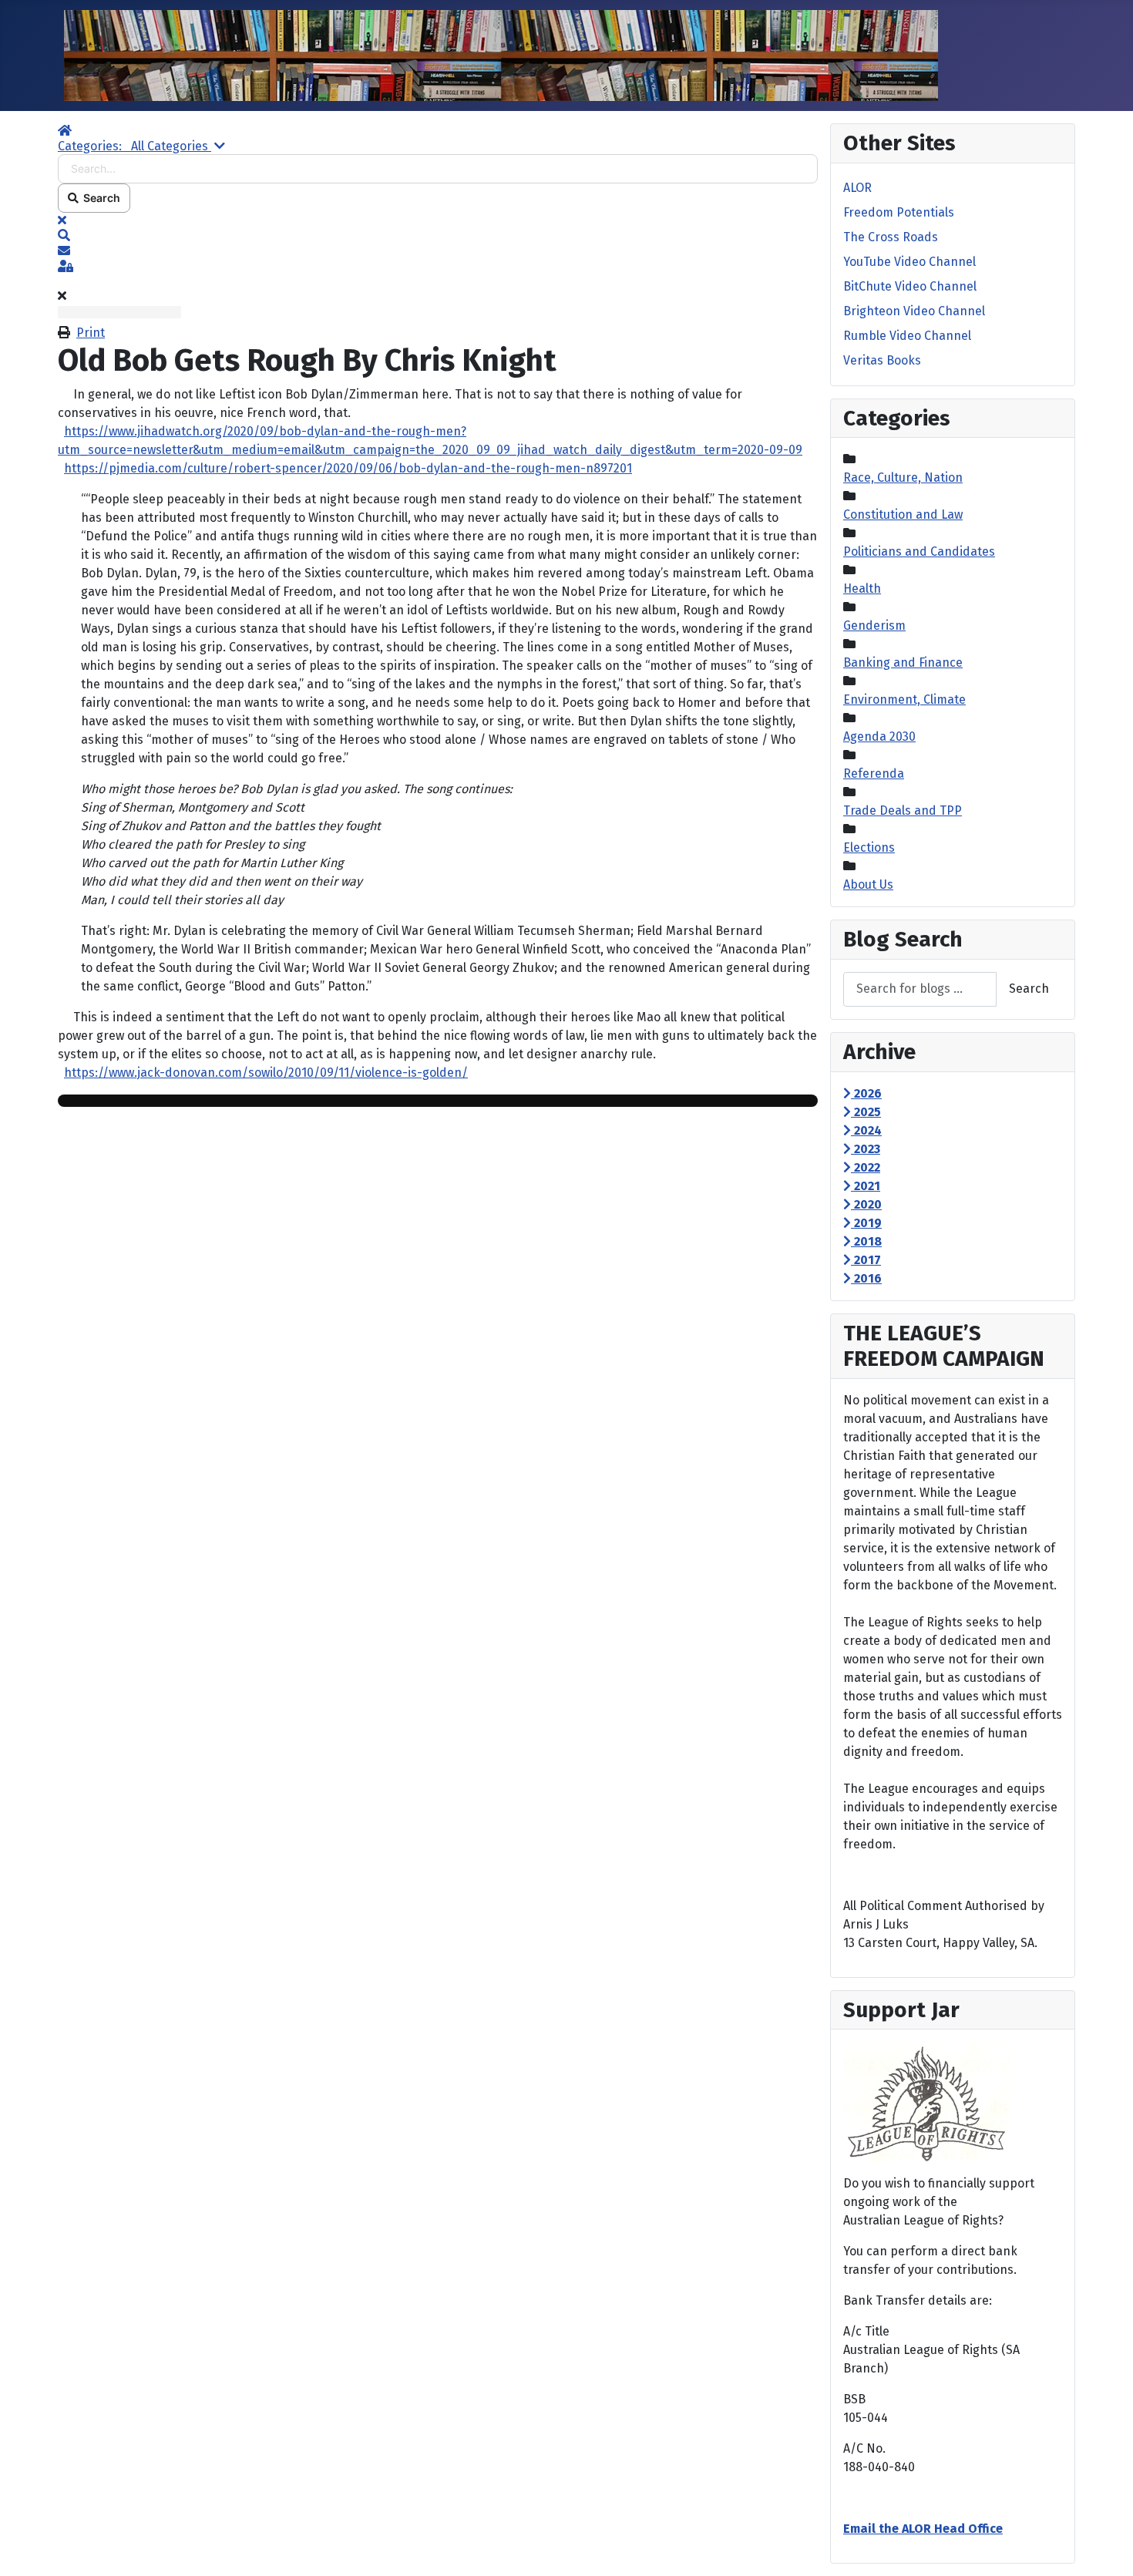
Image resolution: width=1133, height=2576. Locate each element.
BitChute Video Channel (910, 286)
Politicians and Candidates (919, 552)
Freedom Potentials (899, 212)
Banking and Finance (903, 662)
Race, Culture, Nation (903, 478)
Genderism (874, 626)
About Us (868, 884)
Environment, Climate (904, 699)
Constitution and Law (903, 515)
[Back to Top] (1106, 2547)
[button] (438, 236)
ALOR (857, 188)
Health (862, 589)
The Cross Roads (891, 237)
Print (91, 333)
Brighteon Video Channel (914, 311)
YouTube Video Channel (909, 262)
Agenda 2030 (879, 736)
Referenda (874, 773)
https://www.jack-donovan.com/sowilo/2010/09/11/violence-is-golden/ (266, 1073)
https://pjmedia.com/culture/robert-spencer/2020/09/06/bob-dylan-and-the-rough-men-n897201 (348, 468)
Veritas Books (882, 360)
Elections (869, 847)
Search (99, 198)
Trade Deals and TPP (903, 810)
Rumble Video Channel (907, 336)
